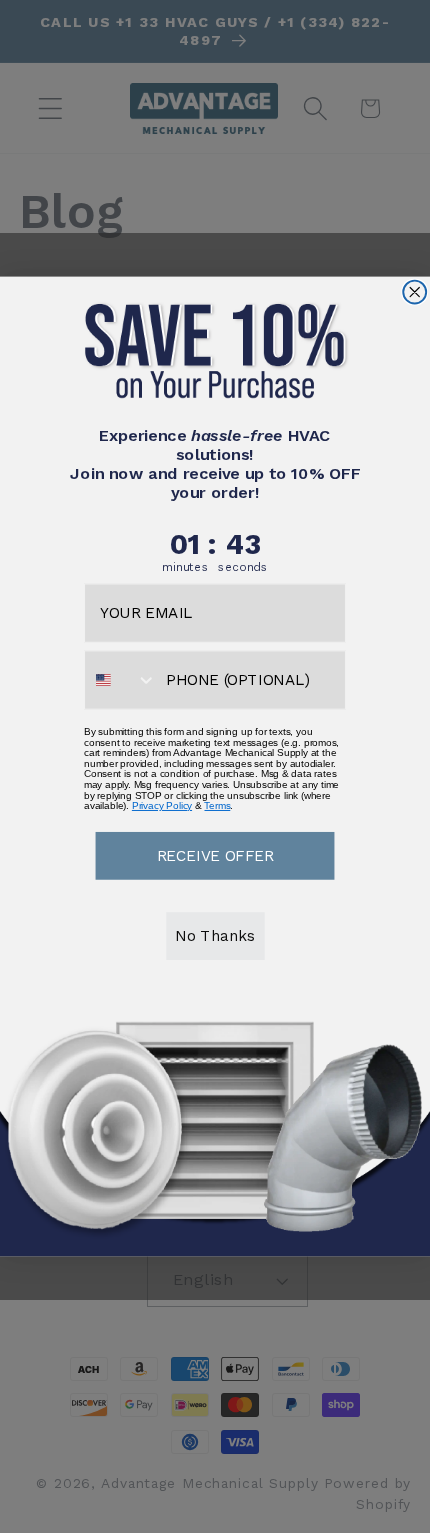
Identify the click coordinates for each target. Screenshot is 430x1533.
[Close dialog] (414, 292)
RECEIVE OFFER (215, 855)
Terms (217, 805)
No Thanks (214, 935)
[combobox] (121, 679)
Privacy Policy (162, 805)
